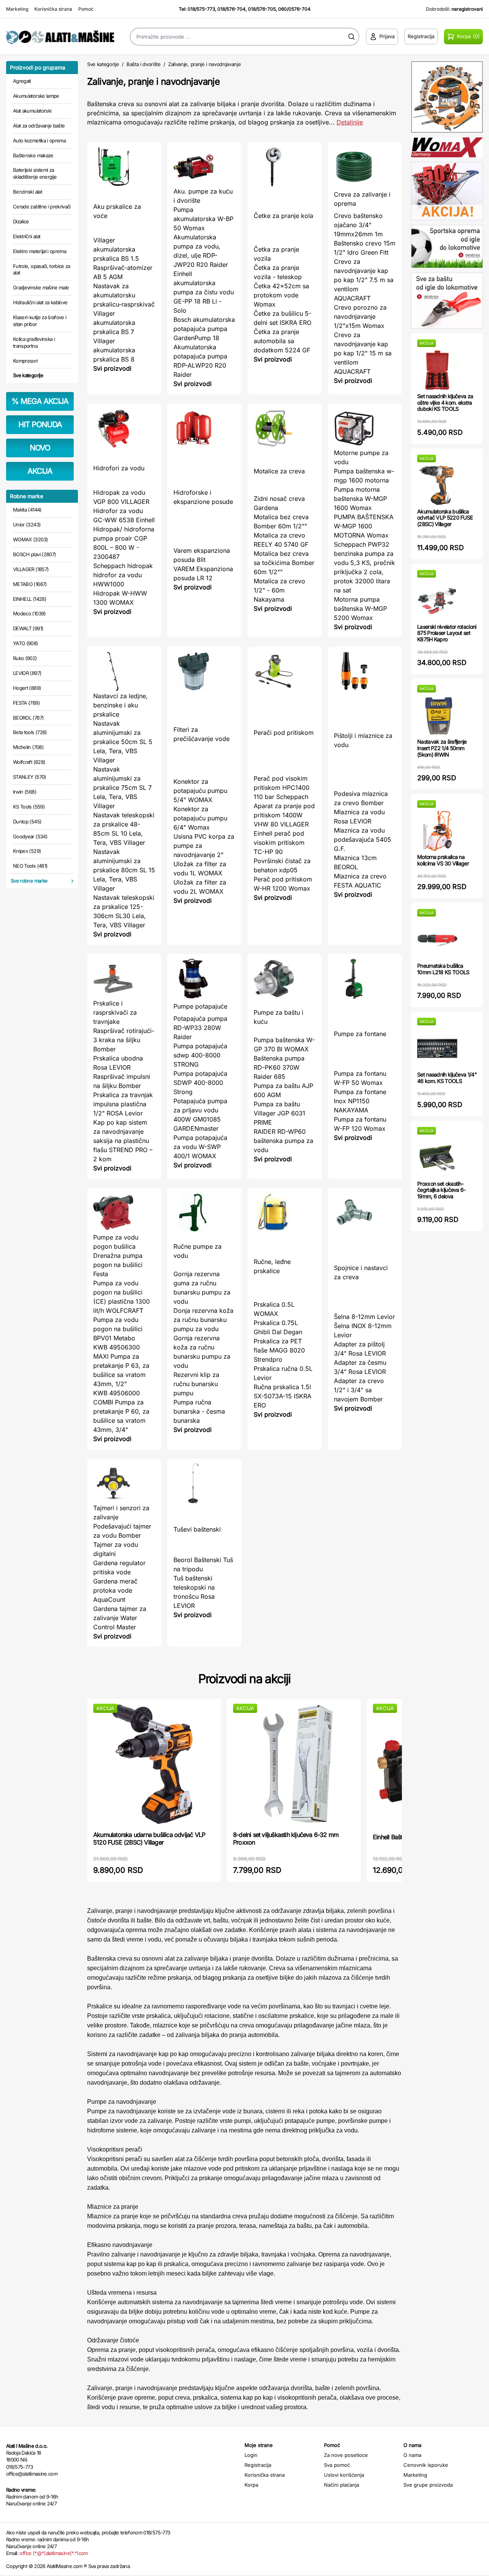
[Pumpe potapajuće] (204, 979)
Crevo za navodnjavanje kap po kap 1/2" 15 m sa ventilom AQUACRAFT (363, 353)
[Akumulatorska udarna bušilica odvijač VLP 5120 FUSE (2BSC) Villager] (154, 1764)
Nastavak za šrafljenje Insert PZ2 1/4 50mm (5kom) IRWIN (442, 748)
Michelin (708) (28, 747)
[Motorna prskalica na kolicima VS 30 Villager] (437, 831)
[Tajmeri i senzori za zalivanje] (124, 1483)
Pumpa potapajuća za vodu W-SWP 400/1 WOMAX (200, 1147)
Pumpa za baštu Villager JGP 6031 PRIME (279, 1113)
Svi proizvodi (112, 368)
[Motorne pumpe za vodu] (365, 428)
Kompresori (25, 361)
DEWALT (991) (28, 628)
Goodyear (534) (30, 836)
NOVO (40, 448)
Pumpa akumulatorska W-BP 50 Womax (203, 219)
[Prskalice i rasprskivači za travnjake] (124, 979)
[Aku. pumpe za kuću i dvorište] (204, 167)
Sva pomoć (337, 2465)
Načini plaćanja (342, 2485)
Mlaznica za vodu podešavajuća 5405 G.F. (363, 839)
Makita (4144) (27, 510)
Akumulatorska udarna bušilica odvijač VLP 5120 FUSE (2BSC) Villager (149, 1838)
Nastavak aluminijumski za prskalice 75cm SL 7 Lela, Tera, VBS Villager (122, 788)
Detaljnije (350, 122)
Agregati (22, 81)
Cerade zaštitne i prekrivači (42, 207)
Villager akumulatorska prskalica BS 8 (114, 350)
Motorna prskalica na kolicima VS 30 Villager (443, 860)
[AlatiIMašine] (61, 36)
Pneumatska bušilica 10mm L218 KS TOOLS (443, 969)
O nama (412, 2455)
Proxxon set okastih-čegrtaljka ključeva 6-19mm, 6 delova (441, 1190)
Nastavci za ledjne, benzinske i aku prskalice (121, 705)
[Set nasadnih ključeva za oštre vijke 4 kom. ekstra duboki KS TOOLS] (437, 370)
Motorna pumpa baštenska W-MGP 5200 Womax (360, 608)
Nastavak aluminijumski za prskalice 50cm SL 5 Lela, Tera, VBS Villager (123, 742)
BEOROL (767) (28, 718)
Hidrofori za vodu (119, 468)
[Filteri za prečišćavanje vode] (204, 671)
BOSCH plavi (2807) (34, 554)
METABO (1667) (30, 584)
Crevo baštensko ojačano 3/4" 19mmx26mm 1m (358, 225)
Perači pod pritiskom (284, 733)
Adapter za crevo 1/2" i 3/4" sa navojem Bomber (359, 1390)
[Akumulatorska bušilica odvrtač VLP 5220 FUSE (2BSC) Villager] (437, 485)
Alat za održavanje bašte (39, 126)
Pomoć (86, 9)
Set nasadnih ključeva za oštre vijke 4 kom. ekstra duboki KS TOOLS (445, 403)
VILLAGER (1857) (31, 569)
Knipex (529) (27, 851)
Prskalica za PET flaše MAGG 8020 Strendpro (279, 1350)
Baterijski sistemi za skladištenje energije (35, 173)
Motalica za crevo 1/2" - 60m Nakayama (279, 590)
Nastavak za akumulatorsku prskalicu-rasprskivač (124, 295)
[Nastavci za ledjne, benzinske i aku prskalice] (124, 671)
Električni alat (27, 236)
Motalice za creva (279, 471)
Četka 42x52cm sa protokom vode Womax (281, 295)
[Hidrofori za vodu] (124, 428)
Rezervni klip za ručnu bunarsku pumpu (196, 1384)
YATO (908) (26, 643)
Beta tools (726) (30, 732)
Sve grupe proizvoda (428, 2485)
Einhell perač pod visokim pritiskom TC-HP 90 (279, 843)
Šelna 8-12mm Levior (364, 1317)
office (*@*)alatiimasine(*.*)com (53, 2553)
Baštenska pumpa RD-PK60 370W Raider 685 (279, 1067)
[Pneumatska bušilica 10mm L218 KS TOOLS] (437, 940)
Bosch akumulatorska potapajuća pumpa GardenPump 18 (204, 329)
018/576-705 (262, 9)
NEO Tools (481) (30, 866)
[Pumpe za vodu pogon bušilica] (124, 1213)
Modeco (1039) (29, 613)
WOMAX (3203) (30, 539)
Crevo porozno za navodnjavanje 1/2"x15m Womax (360, 316)
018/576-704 (232, 9)
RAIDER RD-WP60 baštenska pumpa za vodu (283, 1141)
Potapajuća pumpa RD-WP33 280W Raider (200, 1028)
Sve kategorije (28, 375)
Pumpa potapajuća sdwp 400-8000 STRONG (200, 1055)
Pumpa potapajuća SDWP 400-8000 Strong (200, 1083)
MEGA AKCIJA (40, 401)
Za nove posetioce (346, 2455)
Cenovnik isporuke (426, 2465)
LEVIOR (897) (27, 673)
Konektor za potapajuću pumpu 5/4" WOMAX (200, 791)
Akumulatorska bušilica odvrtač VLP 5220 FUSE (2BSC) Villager (445, 518)
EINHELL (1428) (30, 599)
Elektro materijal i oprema (40, 251)
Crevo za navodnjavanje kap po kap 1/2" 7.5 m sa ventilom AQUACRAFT (364, 280)
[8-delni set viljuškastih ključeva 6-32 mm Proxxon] (294, 1764)
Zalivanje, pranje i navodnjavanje (204, 64)
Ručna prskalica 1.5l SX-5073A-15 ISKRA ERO (283, 1396)
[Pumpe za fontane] (365, 979)
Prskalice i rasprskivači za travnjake (115, 1012)
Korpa (251, 2485)
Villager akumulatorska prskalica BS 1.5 (116, 249)
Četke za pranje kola (283, 216)
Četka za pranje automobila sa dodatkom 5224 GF (282, 341)
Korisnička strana (53, 9)
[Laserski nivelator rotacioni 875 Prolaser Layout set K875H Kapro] (437, 601)
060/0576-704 (294, 9)
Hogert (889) (27, 688)
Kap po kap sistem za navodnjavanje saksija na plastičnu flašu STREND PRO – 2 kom (123, 1141)
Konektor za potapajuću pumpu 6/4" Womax (200, 818)
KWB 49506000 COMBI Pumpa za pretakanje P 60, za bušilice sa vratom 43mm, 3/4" (121, 1411)
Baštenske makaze (33, 155)
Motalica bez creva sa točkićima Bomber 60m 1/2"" (284, 563)
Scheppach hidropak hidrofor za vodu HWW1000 (123, 575)
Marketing (17, 9)
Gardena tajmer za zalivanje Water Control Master (120, 1618)
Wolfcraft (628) (29, 762)
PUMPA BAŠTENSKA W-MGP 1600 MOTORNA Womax (364, 526)
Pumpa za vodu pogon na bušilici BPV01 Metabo (118, 1329)
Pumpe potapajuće (200, 1006)
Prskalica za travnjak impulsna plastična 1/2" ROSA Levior (123, 1104)
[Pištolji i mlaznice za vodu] (365, 671)
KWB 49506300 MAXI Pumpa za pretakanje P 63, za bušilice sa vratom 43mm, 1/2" (121, 1365)
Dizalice (21, 221)
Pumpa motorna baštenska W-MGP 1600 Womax (360, 499)
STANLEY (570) (30, 777)
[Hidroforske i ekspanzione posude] (204, 428)
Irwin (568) (25, 792)
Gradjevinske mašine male (41, 287)
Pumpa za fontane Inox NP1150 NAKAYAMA (360, 1101)
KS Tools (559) (29, 807)
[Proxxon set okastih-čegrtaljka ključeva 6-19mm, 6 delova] (437, 1158)
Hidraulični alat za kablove (40, 302)
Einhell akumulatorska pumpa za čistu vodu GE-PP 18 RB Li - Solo (204, 292)
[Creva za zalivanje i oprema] (365, 167)
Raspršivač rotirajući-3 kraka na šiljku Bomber (124, 1040)
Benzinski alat (28, 192)
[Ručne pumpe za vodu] (204, 1213)
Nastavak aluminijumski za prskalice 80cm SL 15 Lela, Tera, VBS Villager (124, 870)
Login (251, 2455)
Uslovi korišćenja (344, 2475)
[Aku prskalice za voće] (124, 167)
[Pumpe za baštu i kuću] (285, 979)
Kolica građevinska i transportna (34, 342)
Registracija (258, 2465)
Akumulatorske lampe (36, 96)
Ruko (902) (25, 658)
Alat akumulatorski (32, 111)
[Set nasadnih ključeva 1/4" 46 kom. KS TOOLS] (437, 1048)
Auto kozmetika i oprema (39, 140)
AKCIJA (40, 471)
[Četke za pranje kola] (285, 167)
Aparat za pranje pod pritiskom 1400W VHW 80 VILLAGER (284, 815)
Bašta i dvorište (144, 64)
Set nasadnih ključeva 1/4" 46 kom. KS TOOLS (447, 1078)
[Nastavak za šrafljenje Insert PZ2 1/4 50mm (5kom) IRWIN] (437, 716)
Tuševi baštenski (197, 1529)
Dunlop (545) (27, 822)
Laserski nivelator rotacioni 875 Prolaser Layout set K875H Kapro (447, 633)
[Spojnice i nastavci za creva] (365, 1213)
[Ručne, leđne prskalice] (285, 1213)
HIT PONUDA (40, 424)
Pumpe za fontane (360, 1034)
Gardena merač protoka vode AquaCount (115, 1590)
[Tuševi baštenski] (204, 1483)
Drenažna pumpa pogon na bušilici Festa (118, 1265)
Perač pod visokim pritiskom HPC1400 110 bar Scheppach (282, 788)
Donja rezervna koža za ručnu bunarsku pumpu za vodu (203, 1320)
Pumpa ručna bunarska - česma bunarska (199, 1411)
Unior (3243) (27, 525)
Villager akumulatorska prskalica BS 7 (114, 323)
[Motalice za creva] (285, 428)
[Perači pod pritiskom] (285, 671)
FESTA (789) (26, 703)
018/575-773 (201, 9)
